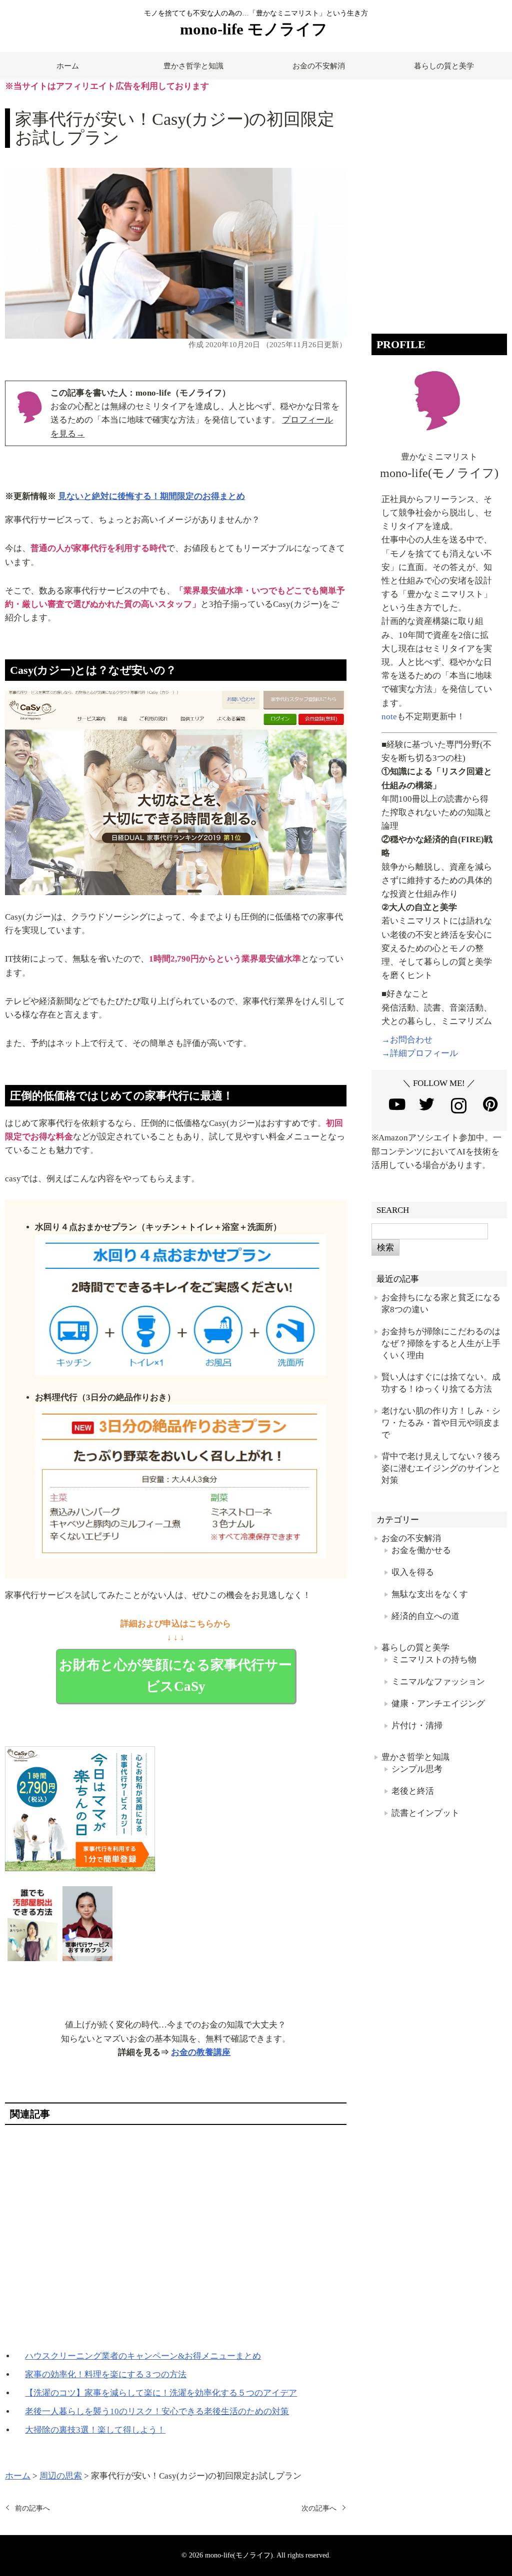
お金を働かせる (421, 1550)
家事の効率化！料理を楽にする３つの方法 (106, 2374)
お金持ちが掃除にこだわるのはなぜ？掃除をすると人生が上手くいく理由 (441, 1343)
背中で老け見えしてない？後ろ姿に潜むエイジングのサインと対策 (441, 1468)
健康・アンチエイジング (438, 1704)
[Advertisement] (175, 2237)
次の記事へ (319, 2508)
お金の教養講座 (201, 2052)
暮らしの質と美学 (444, 66)
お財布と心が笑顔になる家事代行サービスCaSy (175, 1676)
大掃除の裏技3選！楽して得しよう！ (95, 2430)
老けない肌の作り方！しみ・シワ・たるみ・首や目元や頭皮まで (441, 1423)
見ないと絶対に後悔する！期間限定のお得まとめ (151, 496)
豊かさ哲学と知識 (193, 66)
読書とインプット (425, 1813)
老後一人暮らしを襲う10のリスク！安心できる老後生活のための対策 (157, 2411)
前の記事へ (32, 2508)
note (389, 717)
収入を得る (413, 1572)
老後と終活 (413, 1791)
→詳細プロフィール (420, 1053)
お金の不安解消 (319, 66)
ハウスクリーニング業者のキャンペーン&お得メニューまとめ (143, 2356)
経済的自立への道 (425, 1616)
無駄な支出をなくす (430, 1594)
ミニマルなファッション (438, 1682)
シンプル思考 (417, 1769)
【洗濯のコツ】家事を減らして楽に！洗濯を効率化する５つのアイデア (161, 2393)
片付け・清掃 (417, 1726)
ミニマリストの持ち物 (434, 1660)
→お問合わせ (407, 1040)
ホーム (68, 66)
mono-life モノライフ (254, 29)
